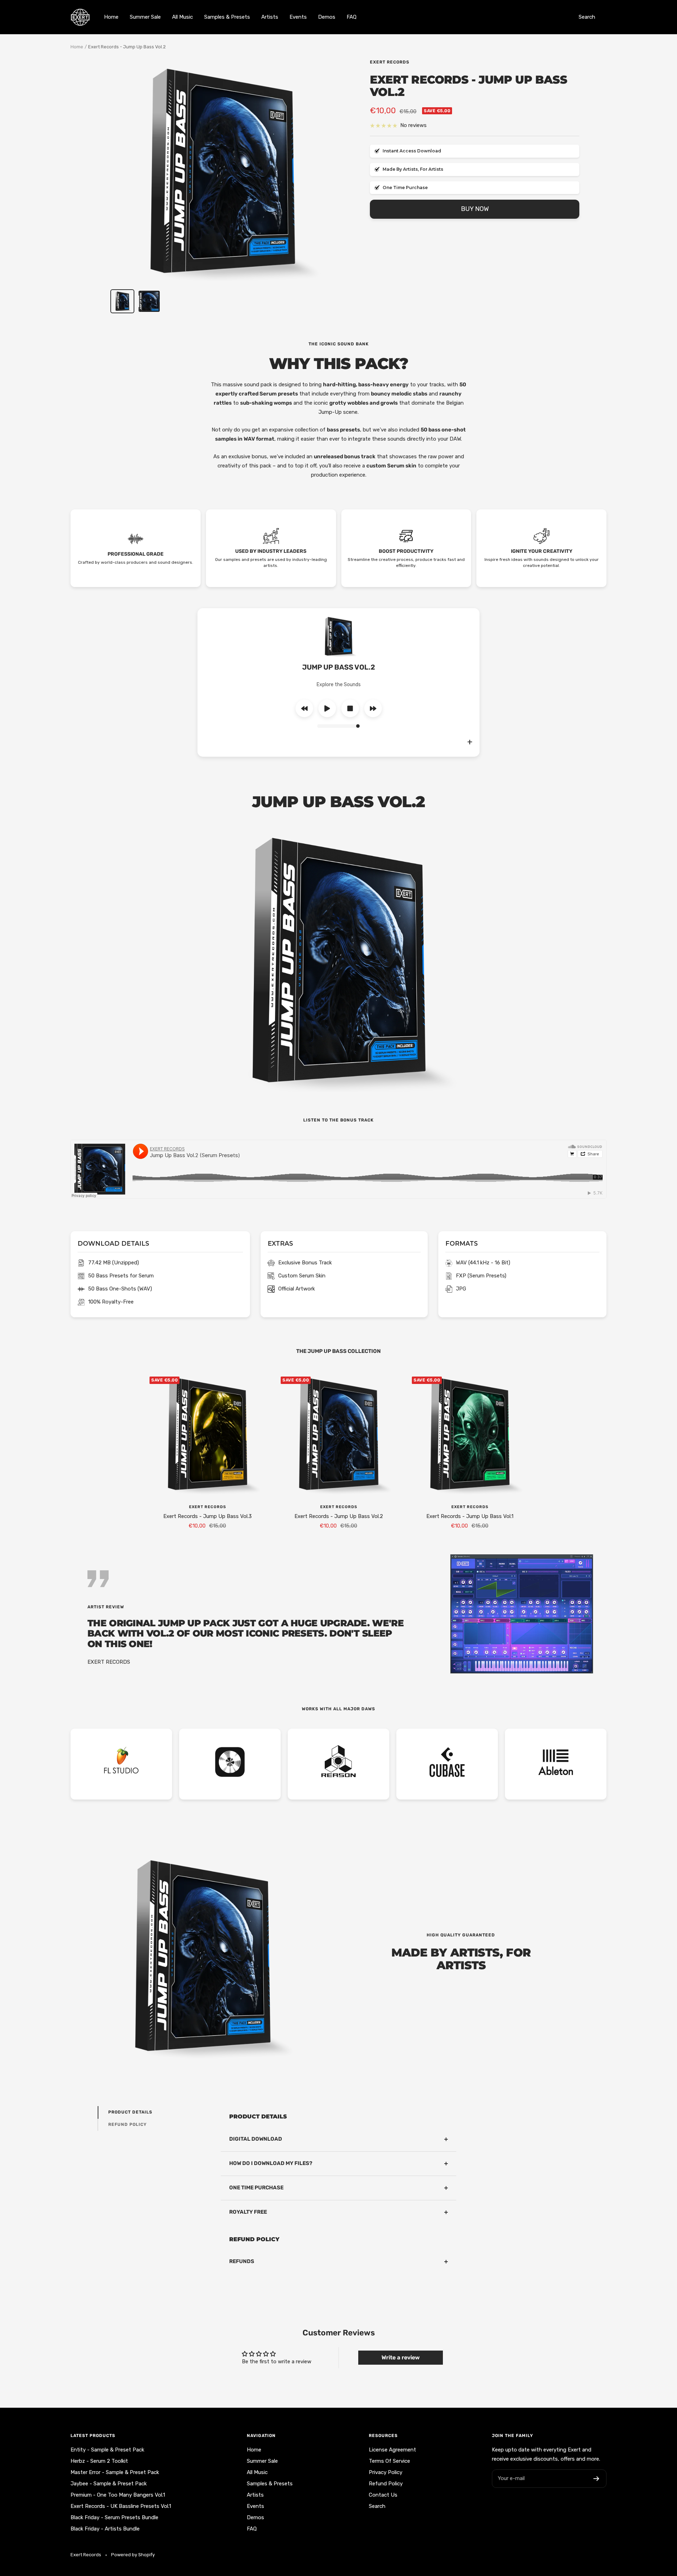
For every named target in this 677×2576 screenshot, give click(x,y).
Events (298, 17)
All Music (182, 17)
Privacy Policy (386, 2472)
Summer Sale (145, 17)
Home (111, 17)
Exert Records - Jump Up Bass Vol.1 (470, 1516)
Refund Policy (386, 2484)
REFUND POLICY (127, 2124)
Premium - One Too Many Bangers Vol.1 (118, 2495)
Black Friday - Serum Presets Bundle (114, 2517)
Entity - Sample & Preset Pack (107, 2450)
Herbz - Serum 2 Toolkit (99, 2461)
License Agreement (392, 2450)
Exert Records (390, 62)
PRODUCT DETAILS (130, 2112)
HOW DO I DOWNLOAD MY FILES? (271, 2163)
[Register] (596, 2479)
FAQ (352, 17)
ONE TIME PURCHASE (256, 2188)
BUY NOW (475, 209)
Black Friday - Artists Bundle (105, 2529)
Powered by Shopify (133, 2555)
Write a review (401, 2357)
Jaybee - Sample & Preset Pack (109, 2484)
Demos (327, 17)
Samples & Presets (227, 17)
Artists (270, 17)
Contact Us (383, 2495)
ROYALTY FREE (248, 2212)
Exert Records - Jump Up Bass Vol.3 (208, 1516)
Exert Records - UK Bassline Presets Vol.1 (121, 2506)
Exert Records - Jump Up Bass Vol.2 (339, 1516)
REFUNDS (242, 2261)
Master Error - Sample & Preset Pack (115, 2472)
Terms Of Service (389, 2461)
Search (587, 17)
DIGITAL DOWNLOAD (256, 2139)
